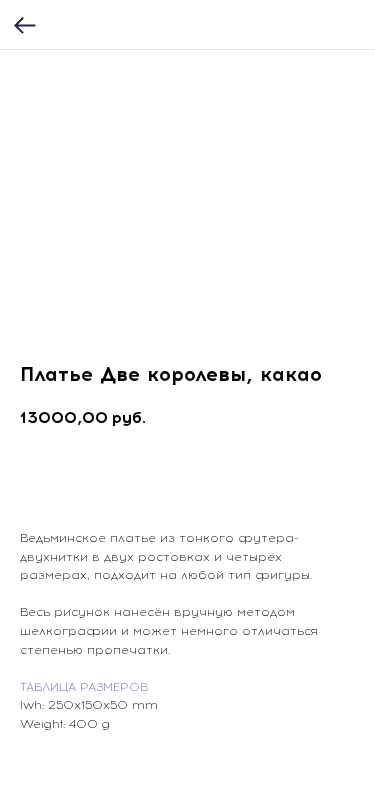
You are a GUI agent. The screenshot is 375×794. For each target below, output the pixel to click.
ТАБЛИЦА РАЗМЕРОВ (84, 687)
